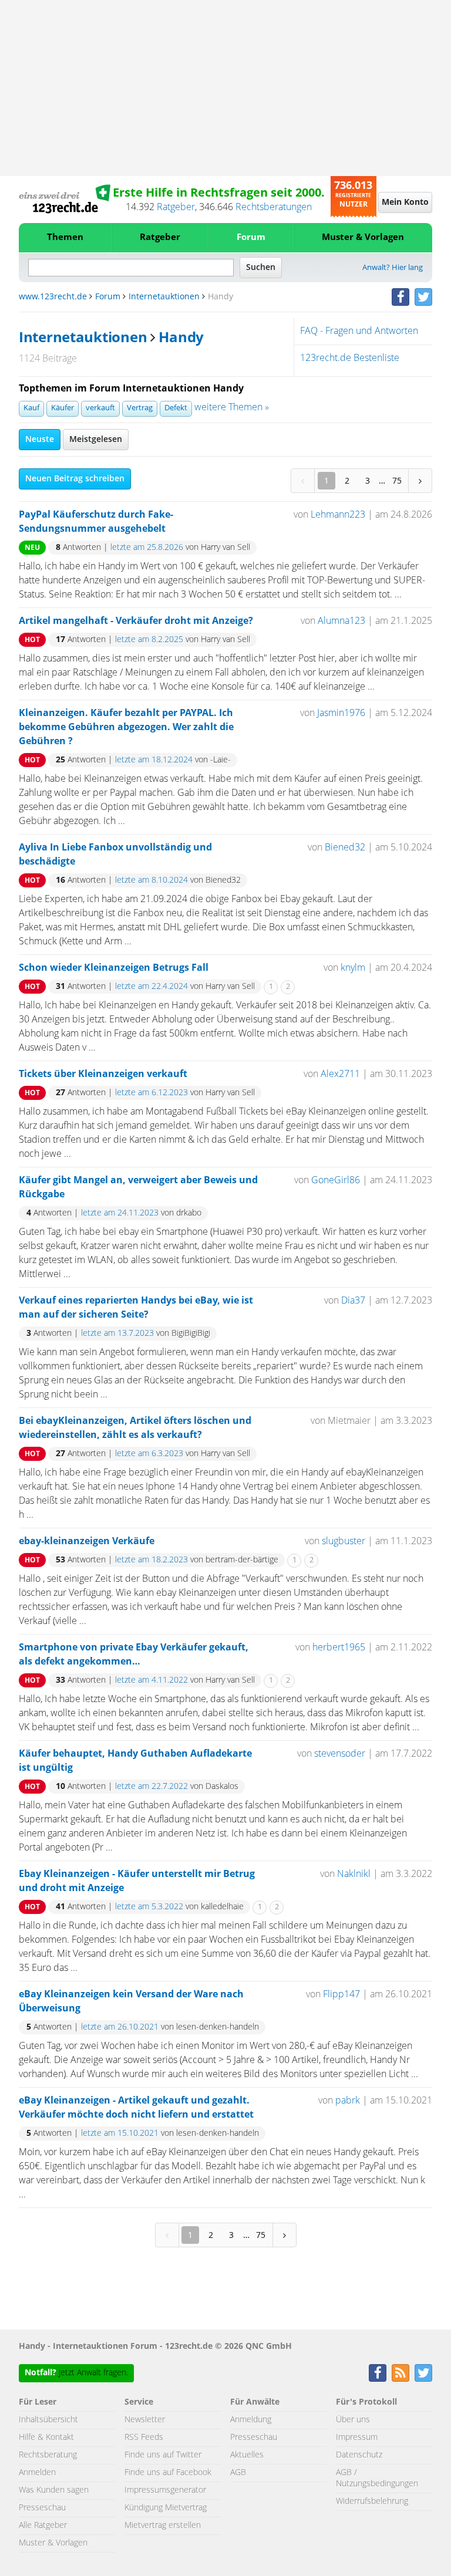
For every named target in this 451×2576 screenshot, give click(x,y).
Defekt (176, 408)
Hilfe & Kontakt (46, 2437)
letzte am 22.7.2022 (152, 1787)
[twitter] (423, 297)
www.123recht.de (53, 297)
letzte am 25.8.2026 (147, 548)
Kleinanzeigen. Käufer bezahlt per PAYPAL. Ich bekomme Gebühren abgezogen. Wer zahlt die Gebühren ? (126, 727)
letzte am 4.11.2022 (152, 1680)
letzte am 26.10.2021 (120, 2027)
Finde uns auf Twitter (163, 2455)
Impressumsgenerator (165, 2490)
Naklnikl (354, 1874)
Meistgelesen (96, 440)
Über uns (353, 2420)
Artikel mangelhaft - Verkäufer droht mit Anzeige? (136, 621)
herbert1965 (339, 1647)
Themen (65, 237)
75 (397, 480)
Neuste (40, 440)
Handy (181, 338)
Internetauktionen (164, 297)
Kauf (31, 408)
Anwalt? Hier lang (393, 268)
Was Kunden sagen (54, 2490)
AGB (238, 2473)
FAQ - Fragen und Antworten (359, 331)
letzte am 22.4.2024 (152, 987)
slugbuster (344, 1541)
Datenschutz (359, 2455)
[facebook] (400, 297)
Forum (251, 237)
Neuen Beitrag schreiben (75, 479)
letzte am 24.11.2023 (120, 1213)
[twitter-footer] (423, 2373)
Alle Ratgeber (43, 2526)
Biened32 (345, 848)
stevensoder (340, 1754)
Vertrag (140, 408)
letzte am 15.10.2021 (120, 2133)
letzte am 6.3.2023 (149, 1454)
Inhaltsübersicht (48, 2420)
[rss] (400, 2373)
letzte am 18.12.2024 (154, 760)
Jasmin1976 (341, 713)
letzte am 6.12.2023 (152, 1093)
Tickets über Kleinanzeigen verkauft (103, 1074)
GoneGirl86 (336, 1180)
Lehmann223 (338, 515)
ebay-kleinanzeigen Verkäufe (87, 1541)
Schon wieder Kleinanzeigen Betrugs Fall (114, 968)
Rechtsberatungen (274, 207)
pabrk (348, 2101)
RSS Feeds (144, 2437)
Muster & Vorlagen (363, 237)
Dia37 (353, 1301)
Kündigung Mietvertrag (166, 2508)
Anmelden (37, 2473)
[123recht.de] (65, 199)
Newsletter (145, 2420)
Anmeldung (251, 2420)
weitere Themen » (232, 407)
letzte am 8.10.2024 (152, 880)
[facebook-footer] (378, 2373)
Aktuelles (247, 2455)
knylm (353, 968)
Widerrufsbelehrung (372, 2501)
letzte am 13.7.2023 (117, 1333)
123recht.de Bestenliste (350, 358)
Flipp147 (341, 1994)
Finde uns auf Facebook (168, 2473)
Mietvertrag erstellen (163, 2526)
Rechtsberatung (48, 2455)
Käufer (63, 408)
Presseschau (42, 2508)
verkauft (100, 408)
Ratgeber (176, 207)
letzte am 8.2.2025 (149, 640)
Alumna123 (341, 621)
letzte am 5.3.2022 (149, 1907)
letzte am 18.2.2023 (152, 1560)
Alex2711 (340, 1074)
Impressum (357, 2437)
